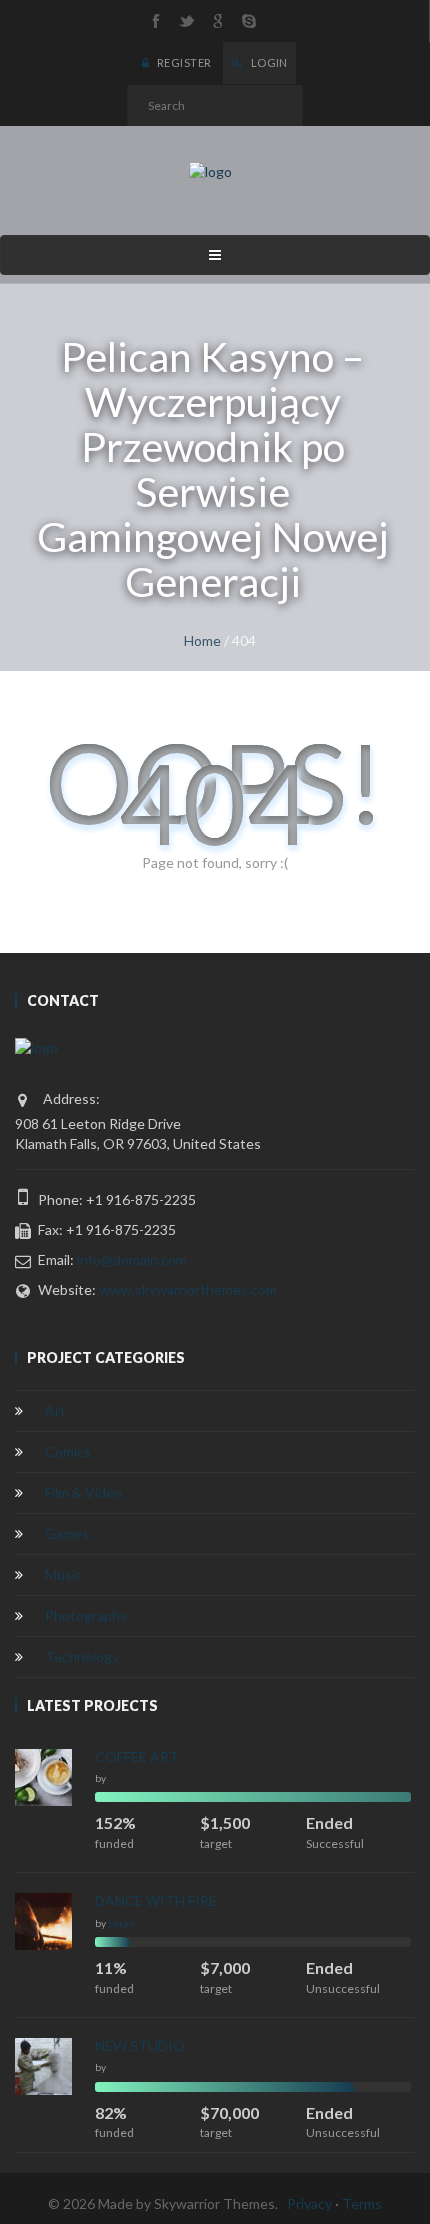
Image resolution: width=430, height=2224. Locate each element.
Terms (362, 2203)
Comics (68, 1451)
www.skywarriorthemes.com (188, 1289)
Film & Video (83, 1492)
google (218, 21)
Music (63, 1574)
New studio (140, 2045)
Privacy (309, 2203)
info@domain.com (132, 1259)
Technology (82, 1656)
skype (249, 21)
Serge (121, 1923)
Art (55, 1410)
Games (67, 1533)
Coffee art (137, 1756)
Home (202, 640)
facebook (156, 21)
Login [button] (268, 62)
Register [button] (183, 62)
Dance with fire (156, 1900)
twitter (187, 21)
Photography (86, 1615)
